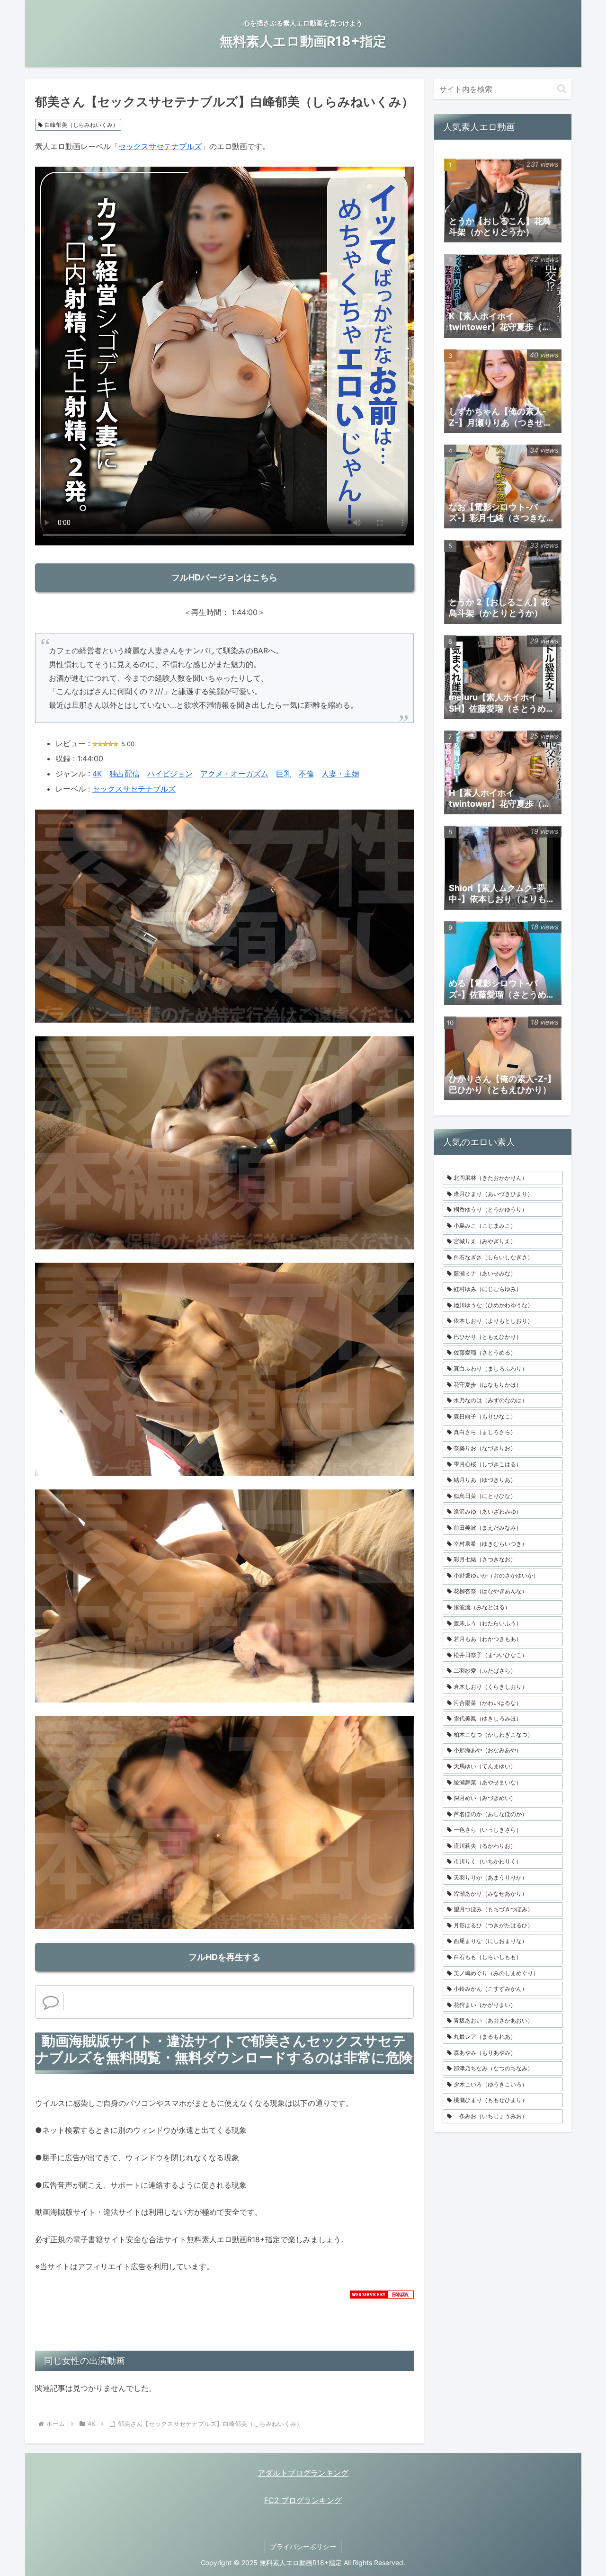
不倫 (306, 774)
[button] (562, 89)
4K (97, 774)
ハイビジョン (170, 774)
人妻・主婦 (340, 774)
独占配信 (125, 774)
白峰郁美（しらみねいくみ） (81, 125)
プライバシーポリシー (303, 2546)
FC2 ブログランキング (303, 2500)
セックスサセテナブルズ (160, 146)
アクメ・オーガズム (234, 774)
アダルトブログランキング (303, 2473)
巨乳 (284, 774)
